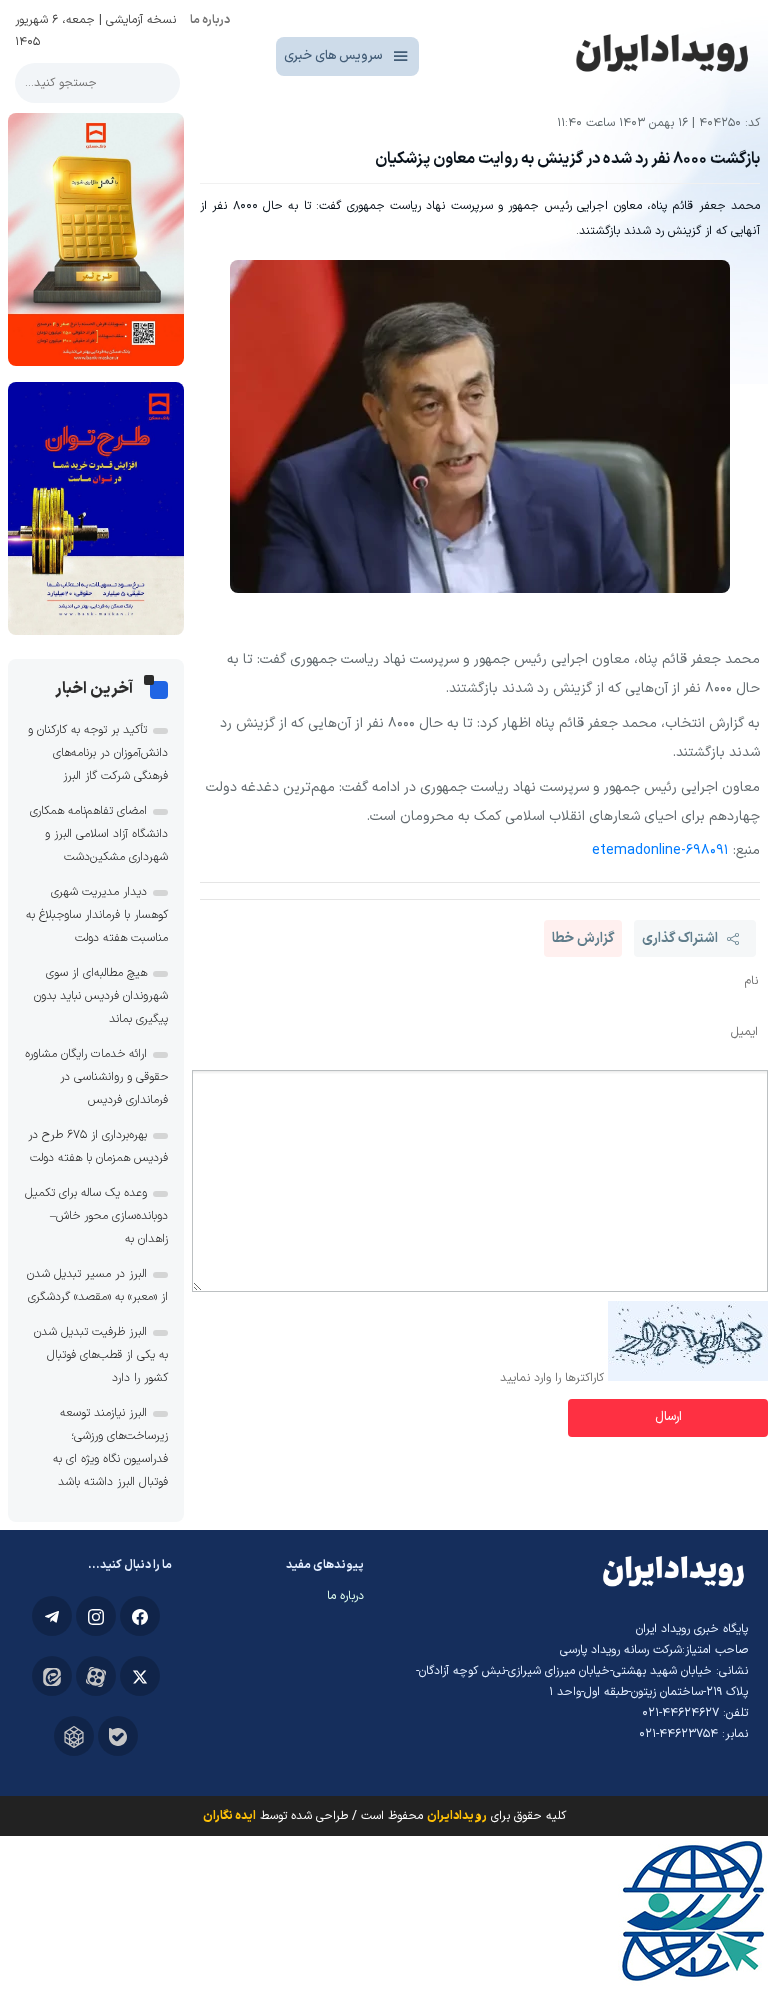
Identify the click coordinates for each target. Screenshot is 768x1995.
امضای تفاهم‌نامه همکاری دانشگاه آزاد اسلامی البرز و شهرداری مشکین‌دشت (99, 834)
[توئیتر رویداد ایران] (140, 1676)
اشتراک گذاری (680, 938)
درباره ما (210, 20)
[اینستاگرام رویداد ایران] (96, 1616)
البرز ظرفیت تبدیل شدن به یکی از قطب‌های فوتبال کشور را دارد (101, 1355)
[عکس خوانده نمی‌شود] (688, 1378)
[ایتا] (52, 1676)
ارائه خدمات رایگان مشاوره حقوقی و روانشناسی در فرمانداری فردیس (96, 1077)
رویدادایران (457, 1816)
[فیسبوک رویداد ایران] (140, 1616)
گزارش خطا (583, 938)
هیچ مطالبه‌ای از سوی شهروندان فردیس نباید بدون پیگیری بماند (101, 996)
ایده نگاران (229, 1816)
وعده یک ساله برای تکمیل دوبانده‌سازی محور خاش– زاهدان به (96, 1216)
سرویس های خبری (333, 56)
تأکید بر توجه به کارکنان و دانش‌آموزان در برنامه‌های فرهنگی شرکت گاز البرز (98, 753)
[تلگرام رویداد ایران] (52, 1616)
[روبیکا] (74, 1736)
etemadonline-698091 (660, 850)
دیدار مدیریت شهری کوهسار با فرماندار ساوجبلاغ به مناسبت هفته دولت (97, 915)
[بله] (118, 1736)
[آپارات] (96, 1676)
